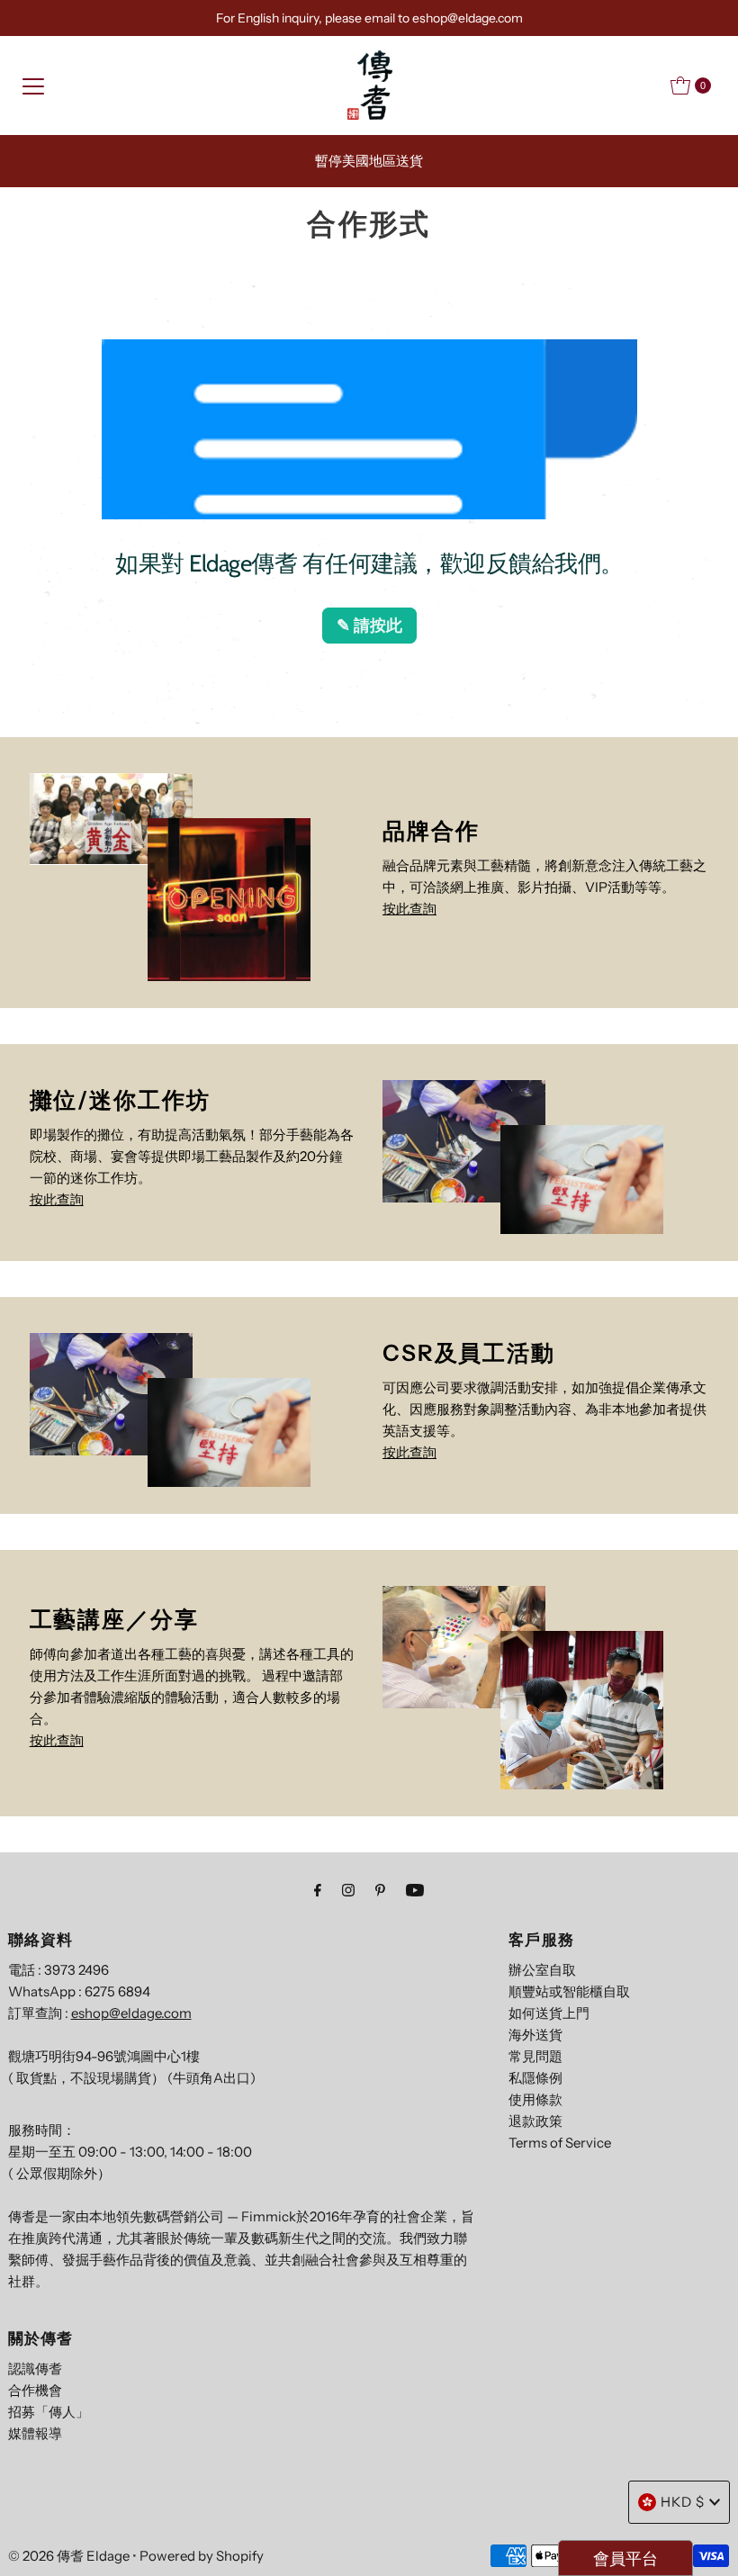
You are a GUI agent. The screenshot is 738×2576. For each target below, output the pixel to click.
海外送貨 (535, 2035)
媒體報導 (35, 2433)
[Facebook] (318, 1890)
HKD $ (683, 2502)
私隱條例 (535, 2078)
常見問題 (535, 2056)
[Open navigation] (33, 86)
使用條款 (535, 2099)
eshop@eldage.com (131, 2013)
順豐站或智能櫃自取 (569, 1991)
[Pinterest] (380, 1890)
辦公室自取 (542, 1970)
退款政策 (535, 2121)
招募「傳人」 (49, 2412)
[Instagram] (348, 1890)
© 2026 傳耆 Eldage (69, 2556)
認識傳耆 (35, 2369)
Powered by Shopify (202, 2556)
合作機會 (35, 2390)
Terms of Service (560, 2143)
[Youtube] (415, 1890)
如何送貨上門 (549, 2013)
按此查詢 (409, 909)
